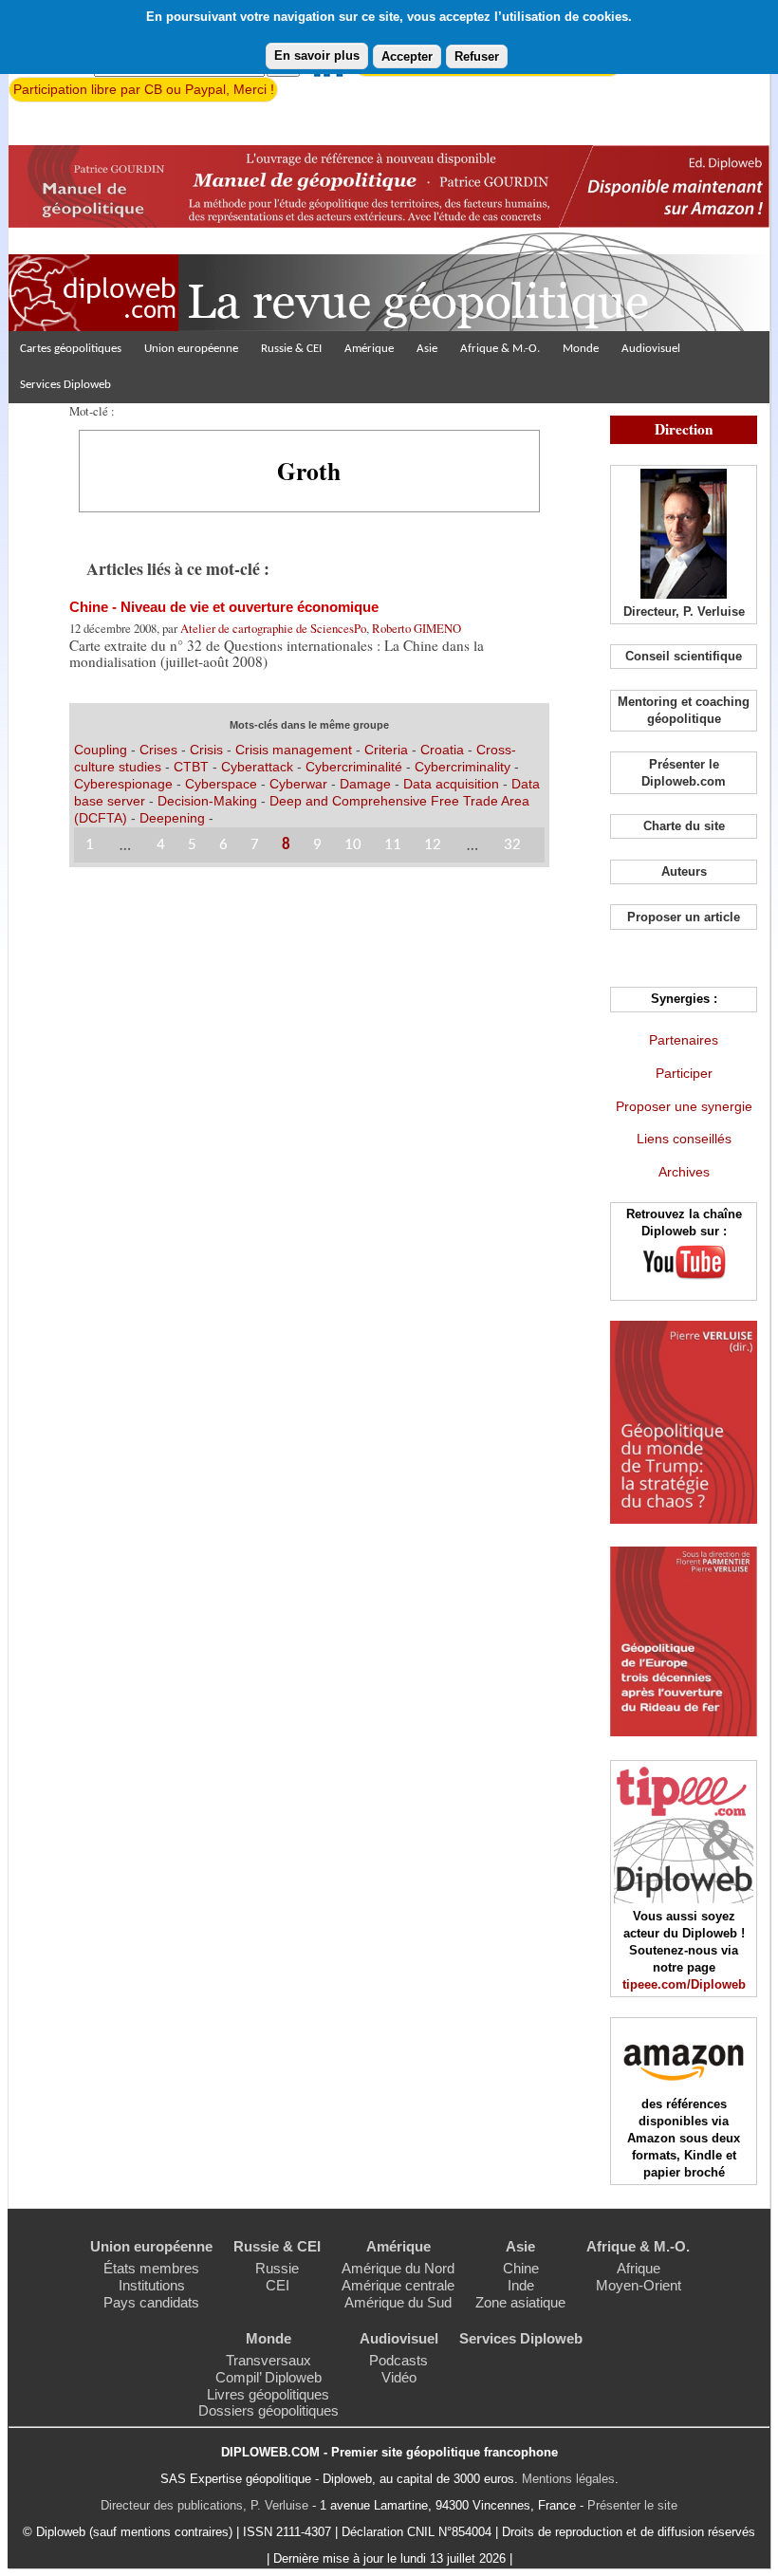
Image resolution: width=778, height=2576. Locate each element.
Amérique (369, 349)
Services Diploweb (65, 385)
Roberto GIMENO (417, 628)
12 (433, 845)
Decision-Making (207, 801)
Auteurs (684, 871)
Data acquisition (451, 784)
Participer (684, 1073)
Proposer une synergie (684, 1106)
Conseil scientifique (684, 656)
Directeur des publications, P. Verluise (204, 2505)
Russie (277, 2268)
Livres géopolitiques (268, 2394)
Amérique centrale (398, 2285)
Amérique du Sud (398, 2302)
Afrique (639, 2268)
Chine (521, 2268)
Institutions (152, 2285)
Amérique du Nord (398, 2268)
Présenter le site (632, 2505)
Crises (158, 750)
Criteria (386, 750)
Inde (521, 2285)
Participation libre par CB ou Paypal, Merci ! (144, 89)
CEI (278, 2285)
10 (353, 845)
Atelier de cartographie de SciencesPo (273, 628)
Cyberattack (257, 767)
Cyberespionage (123, 784)
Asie (427, 349)
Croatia (442, 750)
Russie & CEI (291, 349)
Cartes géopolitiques (71, 349)
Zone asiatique (520, 2302)
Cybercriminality (463, 767)
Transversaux (269, 2360)
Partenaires (684, 1040)
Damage (365, 784)
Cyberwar (298, 784)
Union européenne (191, 349)
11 (393, 845)
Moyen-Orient (639, 2285)
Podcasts (398, 2360)
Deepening (172, 818)
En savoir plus (317, 56)
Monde (581, 349)
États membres (151, 2268)
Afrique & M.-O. (500, 349)
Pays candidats (151, 2302)
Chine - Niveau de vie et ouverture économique (224, 607)
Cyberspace (221, 784)
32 (512, 845)
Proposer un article (684, 917)
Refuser (477, 56)
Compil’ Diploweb (269, 2377)
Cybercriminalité (354, 767)
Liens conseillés (684, 1139)
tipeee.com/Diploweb (684, 1984)
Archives (684, 1172)
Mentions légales (568, 2479)
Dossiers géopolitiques (269, 2410)
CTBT (191, 767)
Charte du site (684, 826)
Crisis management (294, 750)
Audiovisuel (651, 349)
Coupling (101, 750)
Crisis (206, 750)
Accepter (407, 56)
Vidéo (399, 2377)
